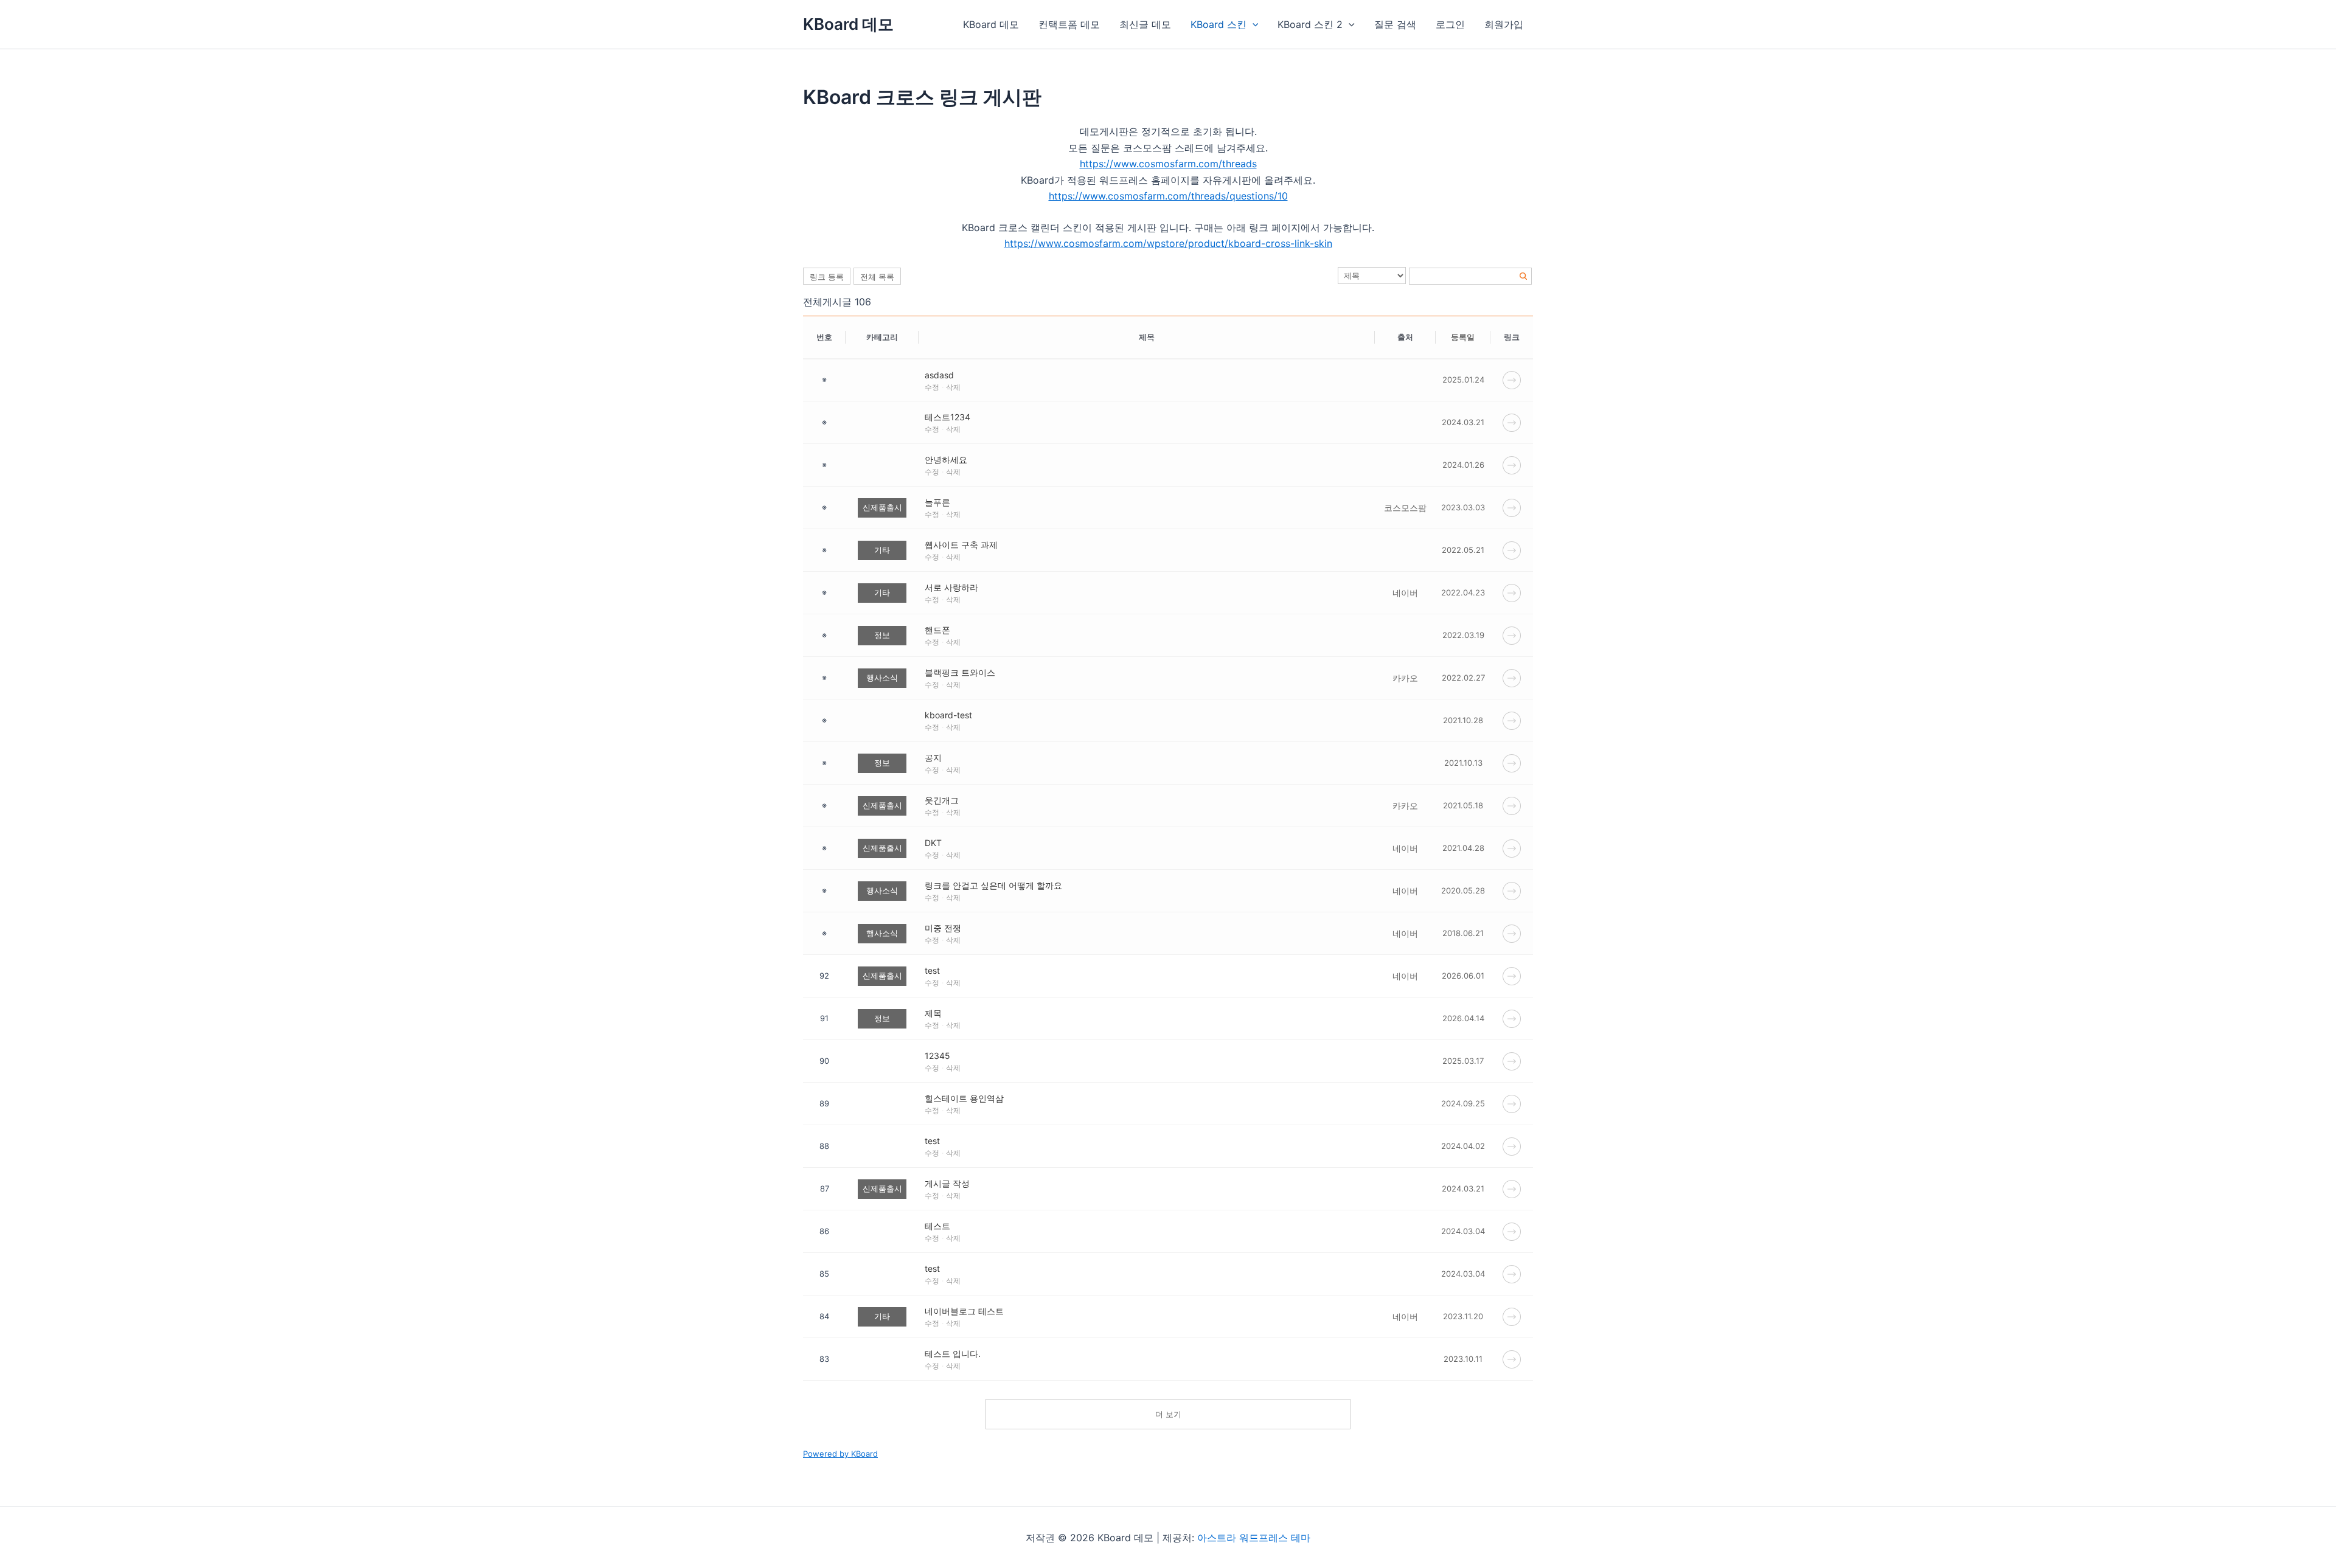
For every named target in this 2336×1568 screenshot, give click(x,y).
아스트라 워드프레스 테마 (1254, 1538)
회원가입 (1504, 24)
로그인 (1450, 24)
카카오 (1405, 678)
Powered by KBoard (840, 1454)
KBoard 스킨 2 (1310, 24)
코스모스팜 (1405, 508)
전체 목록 (877, 277)
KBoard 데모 (848, 24)
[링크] (1512, 379)
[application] (1253, 24)
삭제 (953, 387)
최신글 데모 (1145, 24)
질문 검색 (1395, 24)
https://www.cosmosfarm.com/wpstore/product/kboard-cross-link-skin (1168, 243)
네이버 (1405, 593)
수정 (932, 387)
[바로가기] (1512, 975)
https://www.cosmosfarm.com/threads (1168, 164)
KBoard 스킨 (1218, 24)
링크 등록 (827, 277)
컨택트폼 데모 (1069, 24)
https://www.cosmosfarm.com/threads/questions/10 (1168, 196)
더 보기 (1168, 1414)
